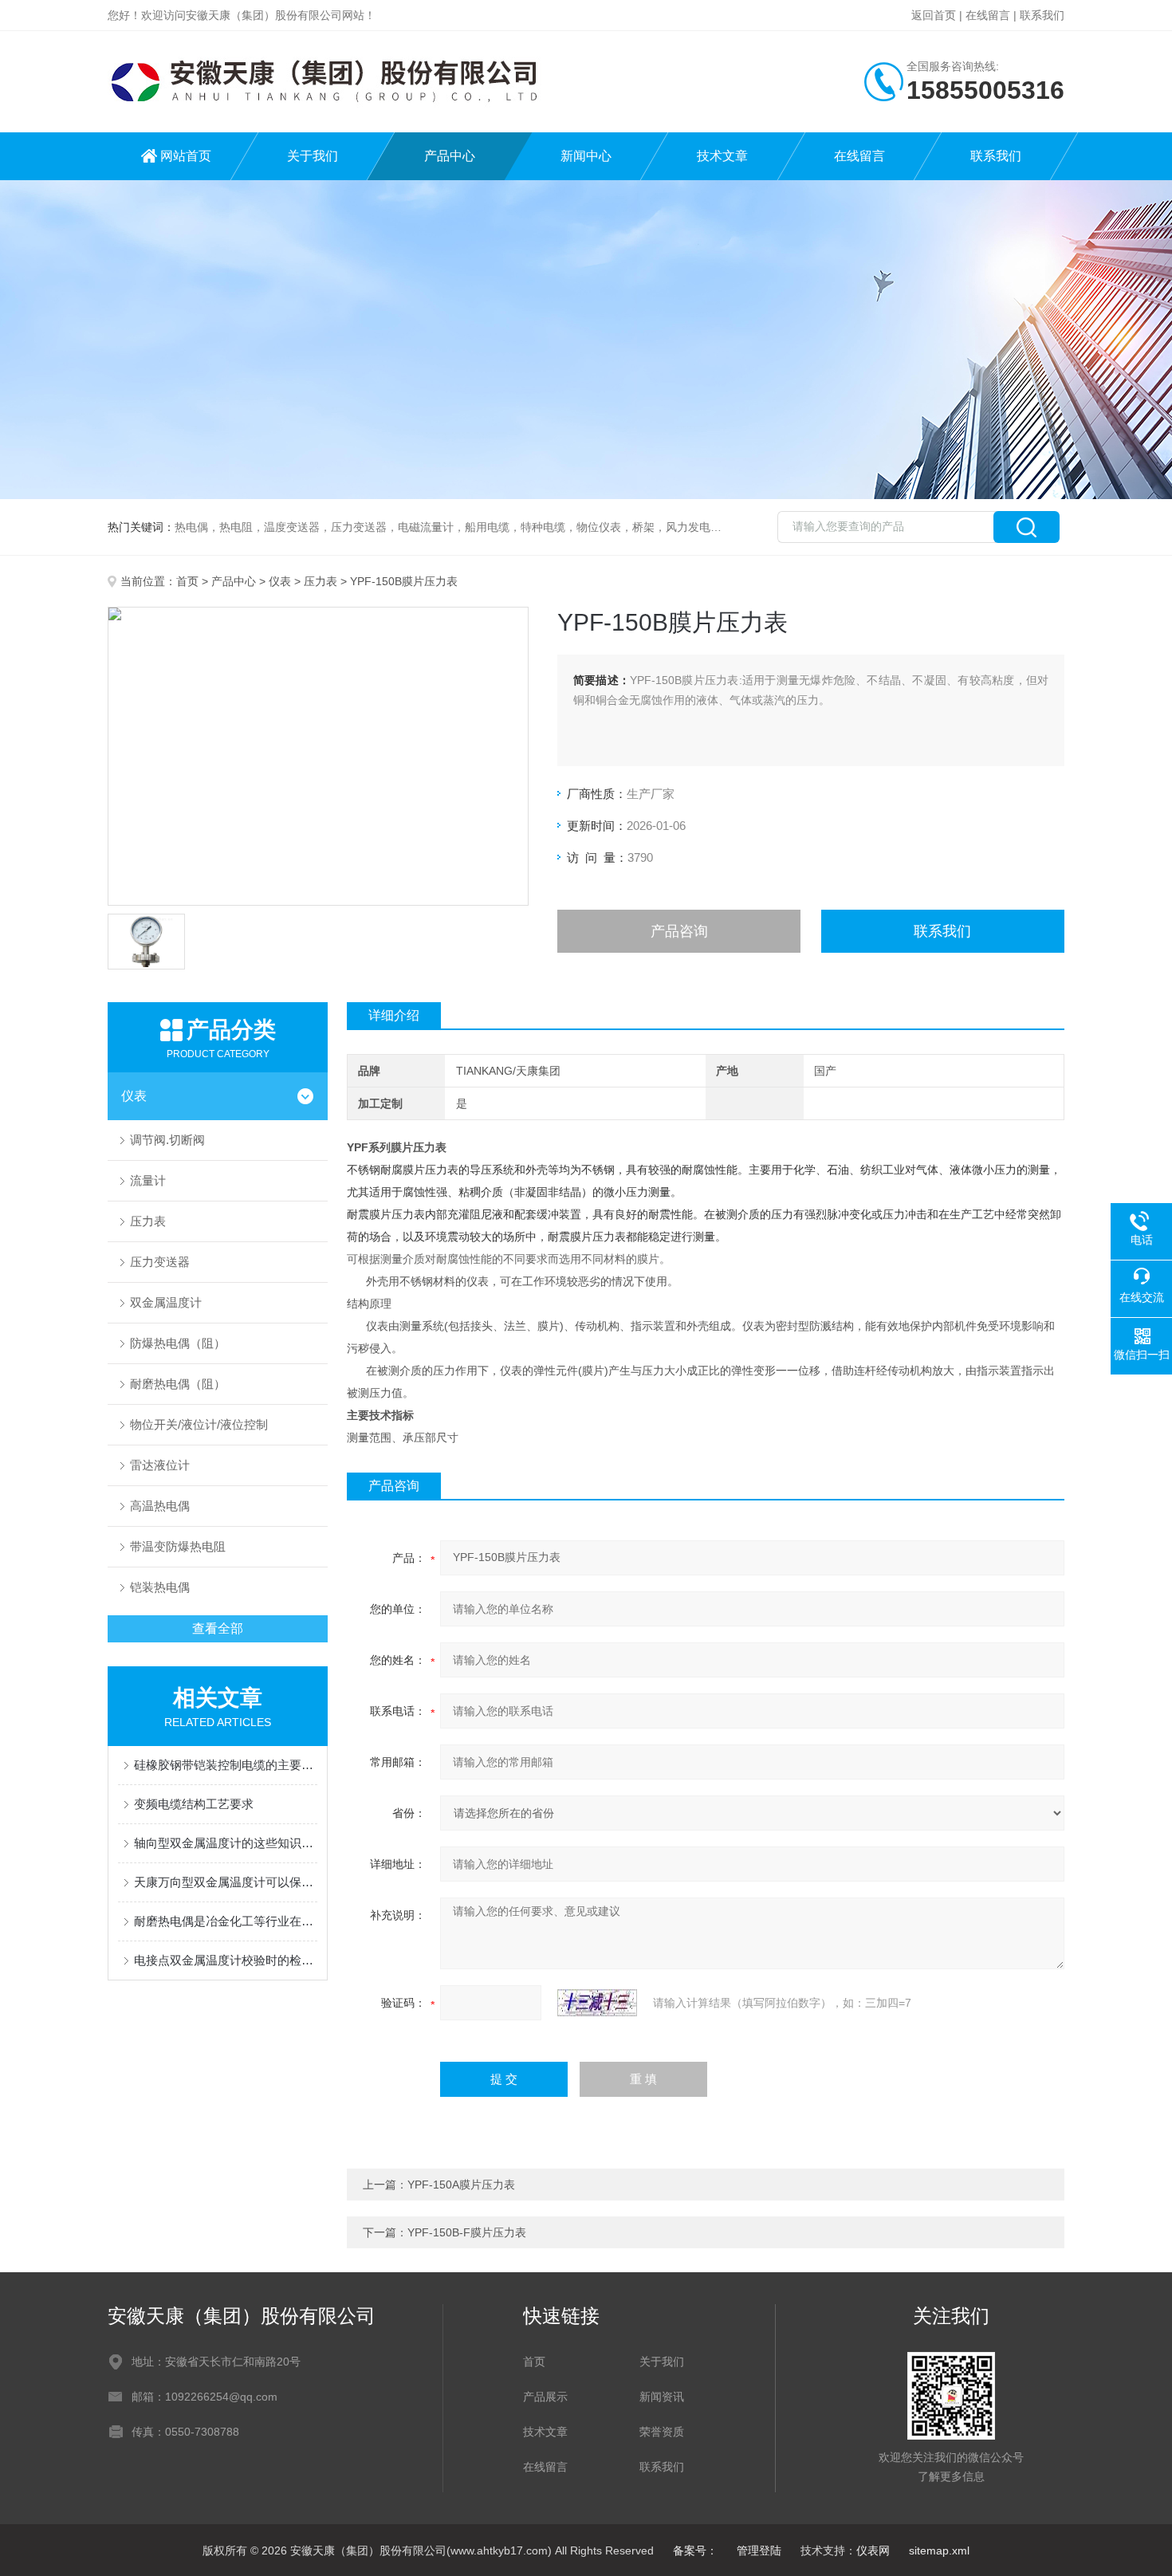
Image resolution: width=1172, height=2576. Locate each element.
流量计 (148, 1180)
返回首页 (934, 15)
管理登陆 (759, 2550)
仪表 (280, 581)
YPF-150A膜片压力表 (461, 2185)
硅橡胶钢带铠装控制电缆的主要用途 (226, 1765)
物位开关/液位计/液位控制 (199, 1424)
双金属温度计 (166, 1302)
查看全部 (218, 1628)
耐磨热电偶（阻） (178, 1384)
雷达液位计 (160, 1465)
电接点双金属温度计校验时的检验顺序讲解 (226, 1960)
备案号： (695, 2550)
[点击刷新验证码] (597, 2003)
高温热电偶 (160, 1506)
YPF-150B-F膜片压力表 (467, 2232)
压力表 (321, 581)
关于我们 (313, 156)
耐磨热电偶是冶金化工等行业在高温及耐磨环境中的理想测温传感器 (226, 1921)
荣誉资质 (662, 2432)
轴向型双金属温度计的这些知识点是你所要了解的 (226, 1843)
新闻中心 (586, 156)
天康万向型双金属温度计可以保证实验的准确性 (226, 1882)
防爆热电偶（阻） (178, 1343)
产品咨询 (679, 931)
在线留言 (988, 15)
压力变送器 (160, 1262)
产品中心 (450, 156)
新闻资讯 (662, 2397)
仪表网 (873, 2550)
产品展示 (545, 2397)
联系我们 (1042, 15)
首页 (187, 581)
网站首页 (186, 156)
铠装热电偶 (160, 1587)
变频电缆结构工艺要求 (194, 1804)
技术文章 (722, 156)
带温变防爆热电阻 (178, 1546)
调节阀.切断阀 (167, 1140)
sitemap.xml (939, 2550)
